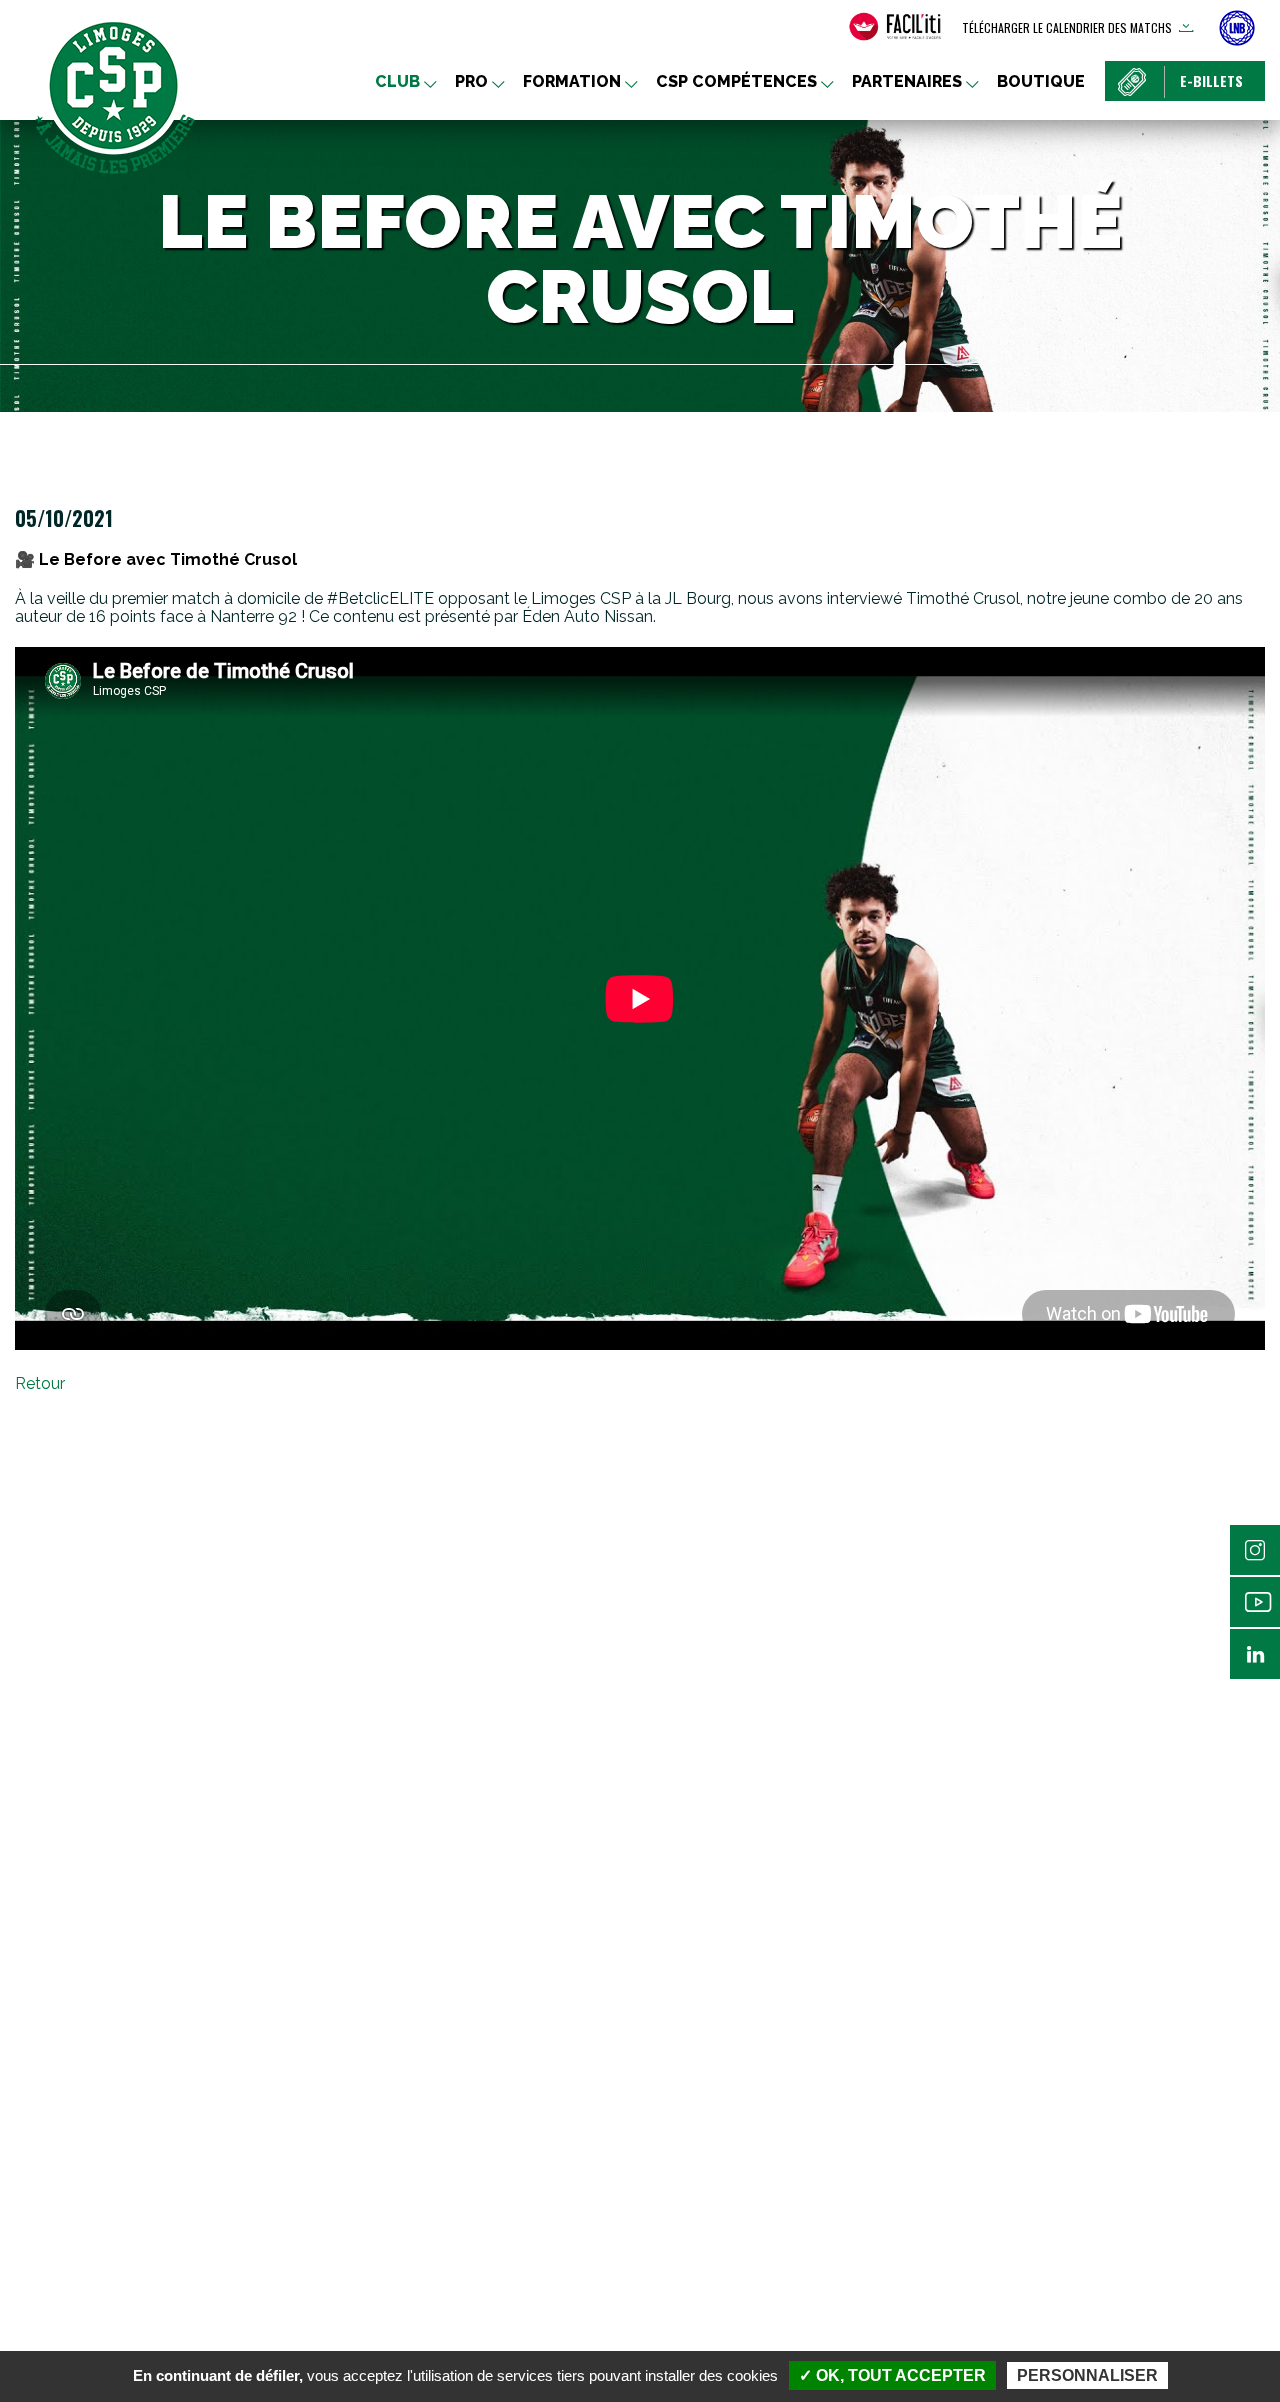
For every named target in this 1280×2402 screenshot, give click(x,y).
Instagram (1255, 1550)
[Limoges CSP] (115, 95)
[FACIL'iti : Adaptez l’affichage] (895, 27)
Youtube (1255, 1602)
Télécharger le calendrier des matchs (1067, 27)
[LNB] (1237, 28)
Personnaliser (1087, 2375)
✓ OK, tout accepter (892, 2375)
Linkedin (1255, 1654)
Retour (40, 1383)
